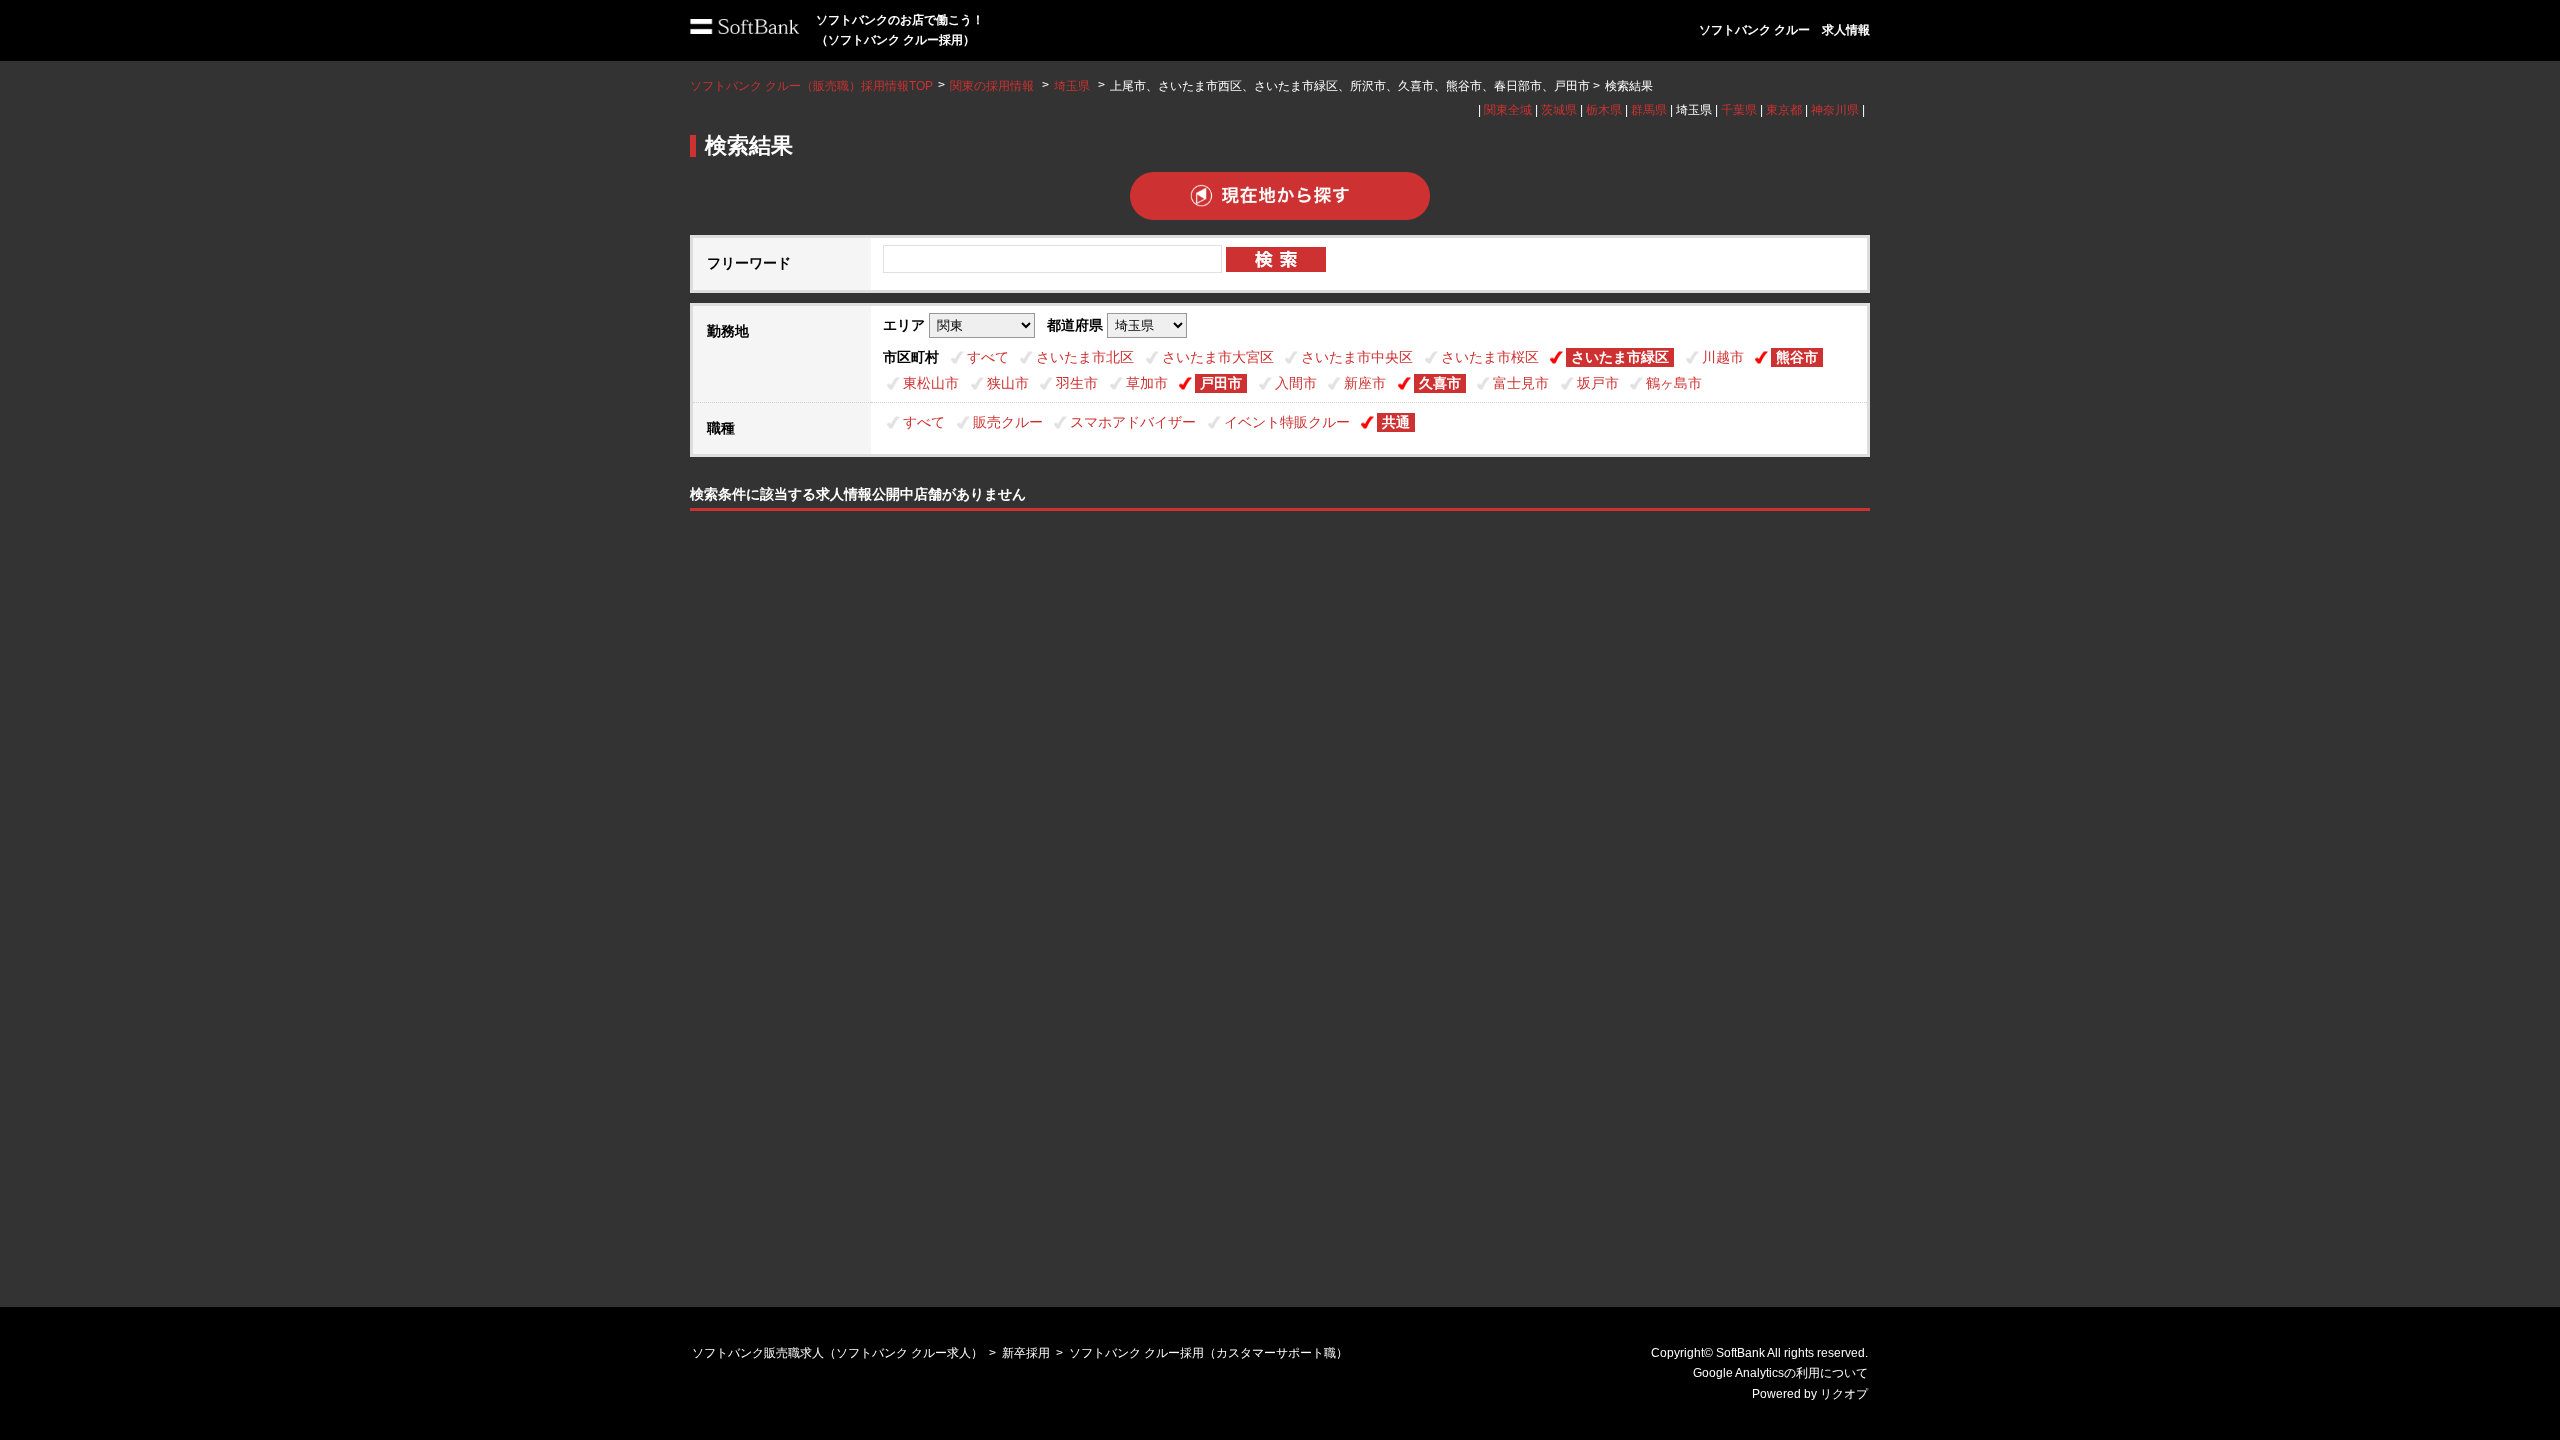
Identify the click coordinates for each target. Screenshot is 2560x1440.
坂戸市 (1598, 383)
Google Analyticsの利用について (1780, 1373)
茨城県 (1559, 110)
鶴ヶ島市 (1674, 383)
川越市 (1723, 357)
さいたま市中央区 (1357, 357)
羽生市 (1077, 383)
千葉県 (1739, 110)
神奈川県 (1835, 110)
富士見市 (1521, 383)
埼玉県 (1072, 86)
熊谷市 (1797, 357)
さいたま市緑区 (1620, 357)
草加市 (1147, 383)
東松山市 (931, 383)
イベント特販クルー (1287, 422)
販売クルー (1008, 422)
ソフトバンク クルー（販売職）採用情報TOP (811, 86)
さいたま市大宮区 (1218, 357)
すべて (988, 357)
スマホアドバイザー (1133, 422)
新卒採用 (1026, 1353)
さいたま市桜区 (1490, 357)
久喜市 (1440, 383)
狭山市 (1008, 383)
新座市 (1365, 383)
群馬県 (1649, 110)
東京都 (1784, 110)
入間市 (1296, 383)
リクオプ (1844, 1394)
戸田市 (1221, 383)
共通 (1396, 422)
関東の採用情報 (993, 86)
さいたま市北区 (1085, 357)
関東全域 (1508, 110)
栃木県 (1604, 110)
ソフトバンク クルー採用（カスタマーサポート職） (1208, 1353)
